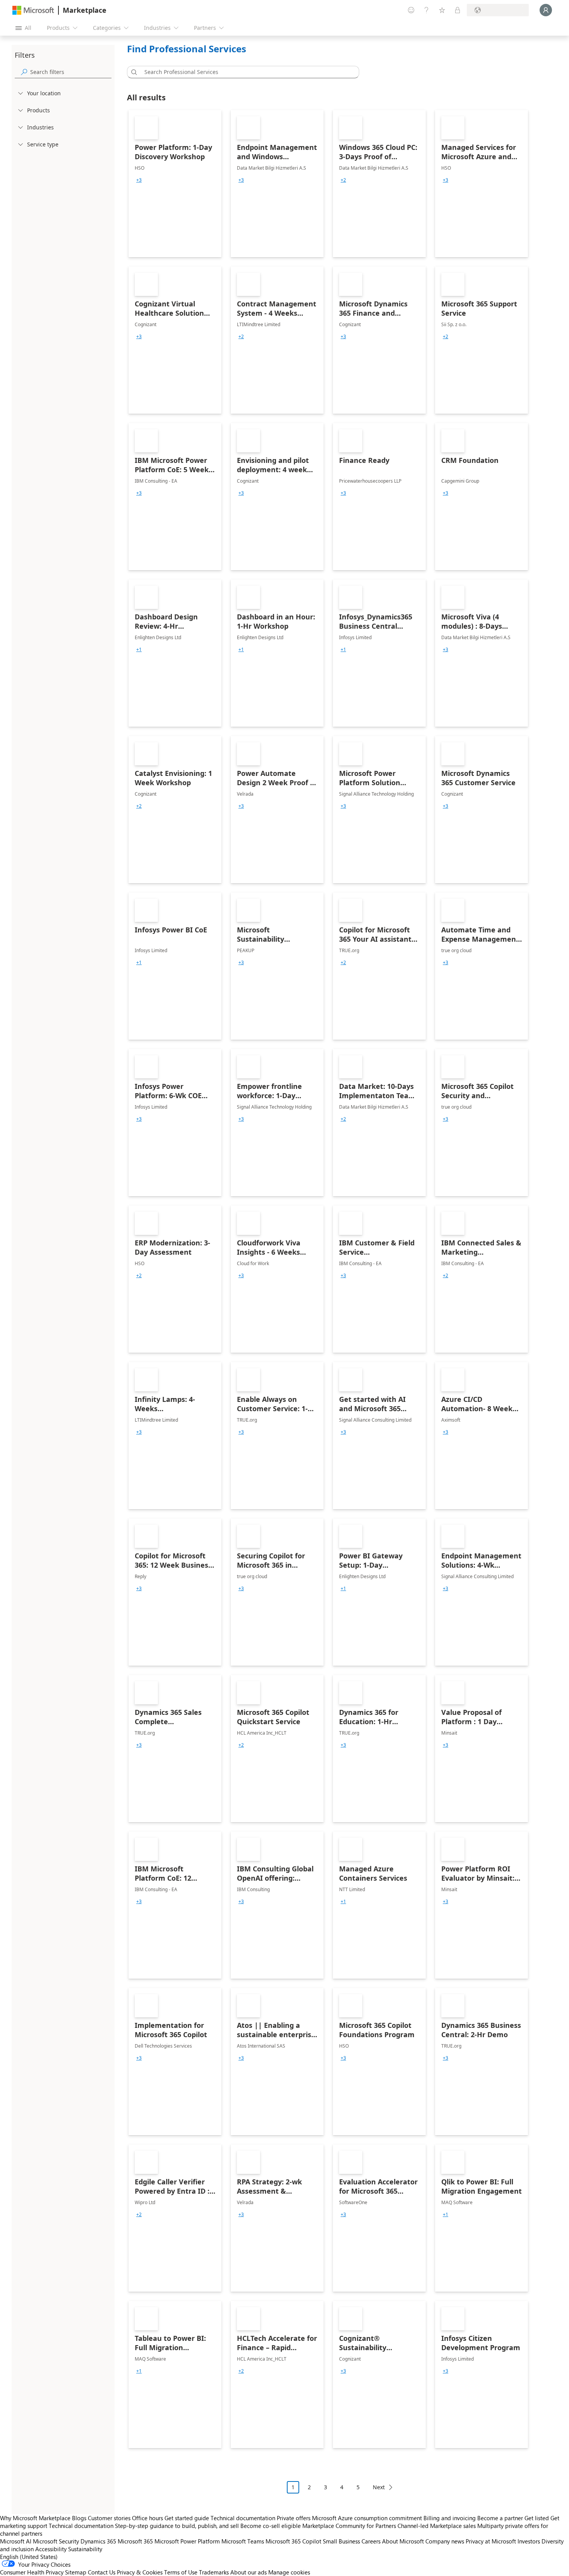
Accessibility (51, 2549)
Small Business (341, 2541)
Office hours (147, 2518)
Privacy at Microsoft (491, 2541)
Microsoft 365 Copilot (293, 2541)
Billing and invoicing (450, 2518)
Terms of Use (181, 2572)
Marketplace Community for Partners (349, 2526)
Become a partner (500, 2518)
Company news (445, 2541)
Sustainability (85, 2549)
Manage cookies (289, 2572)
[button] (133, 72)
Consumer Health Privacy (32, 2572)
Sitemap (76, 2572)
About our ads (249, 2572)
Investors (529, 2541)
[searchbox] (71, 72)
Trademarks (214, 2572)
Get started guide (187, 2518)
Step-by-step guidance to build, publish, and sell (177, 2526)
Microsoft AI (16, 2541)
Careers (371, 2541)
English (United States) (29, 2557)
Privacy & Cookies (140, 2572)
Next (379, 2487)
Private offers (294, 2518)
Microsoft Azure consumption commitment (368, 2518)
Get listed (537, 2518)
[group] (139, 180)
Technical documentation (243, 2518)
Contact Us (102, 2572)
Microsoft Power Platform (187, 2541)
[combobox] (245, 72)
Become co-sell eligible (271, 2526)
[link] (175, 184)
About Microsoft (403, 2541)
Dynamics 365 (98, 2541)
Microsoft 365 (135, 2541)
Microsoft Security (56, 2541)
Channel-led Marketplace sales (437, 2526)
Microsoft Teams (243, 2541)
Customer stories (109, 2518)
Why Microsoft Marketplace (35, 2518)
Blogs (79, 2518)
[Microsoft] (33, 10)
